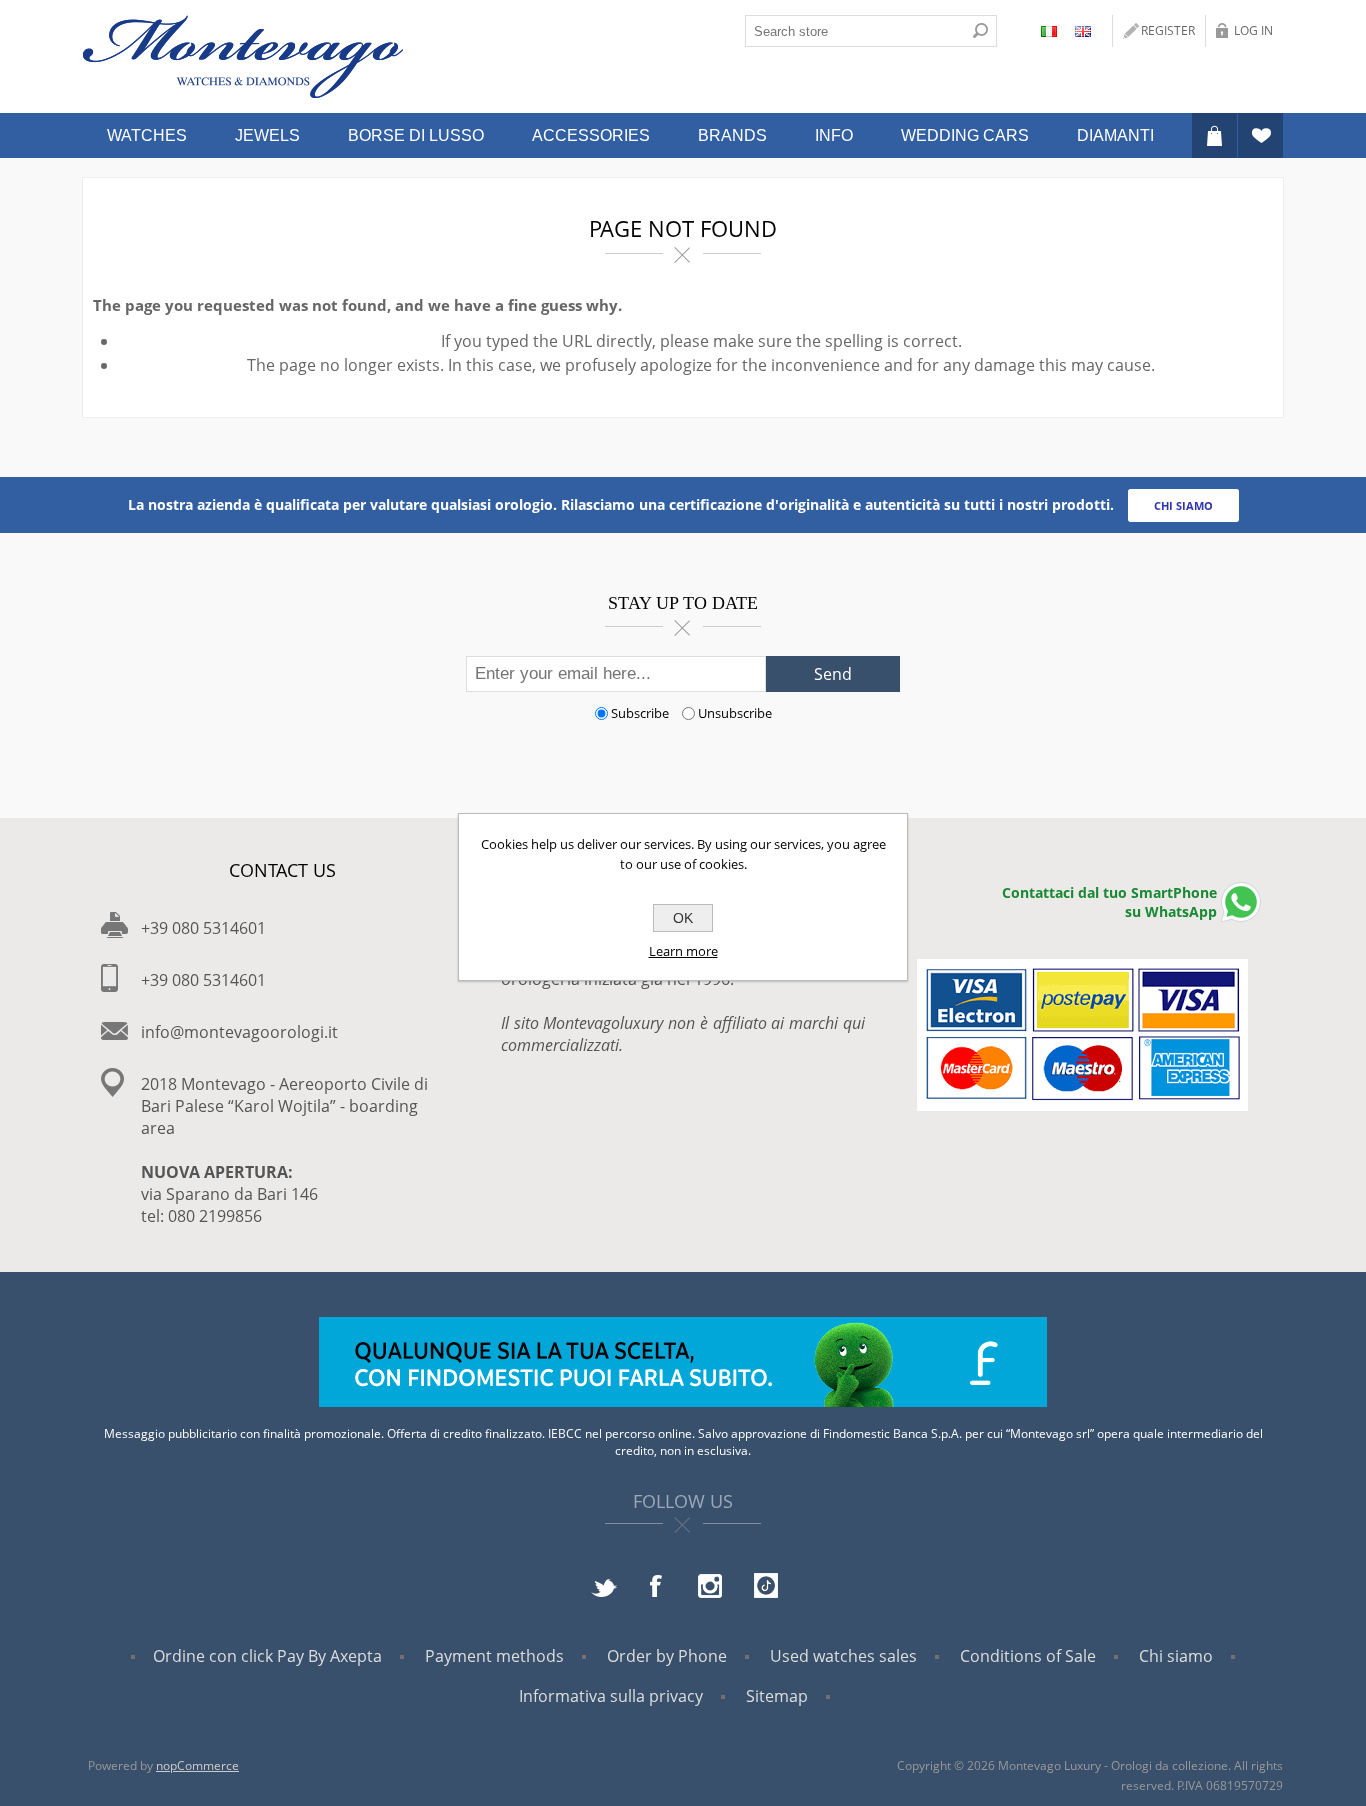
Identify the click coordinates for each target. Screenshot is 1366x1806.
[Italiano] (1049, 31)
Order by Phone (667, 1656)
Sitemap (777, 1696)
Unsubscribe (735, 713)
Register (1168, 30)
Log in (1253, 30)
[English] (1083, 31)
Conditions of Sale (1028, 1656)
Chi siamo (1176, 1656)
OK (683, 918)
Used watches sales (843, 1656)
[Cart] (1214, 135)
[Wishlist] (1260, 135)
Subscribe (640, 713)
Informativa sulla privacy (611, 1696)
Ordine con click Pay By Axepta (267, 1656)
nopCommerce (197, 1765)
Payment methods (494, 1656)
